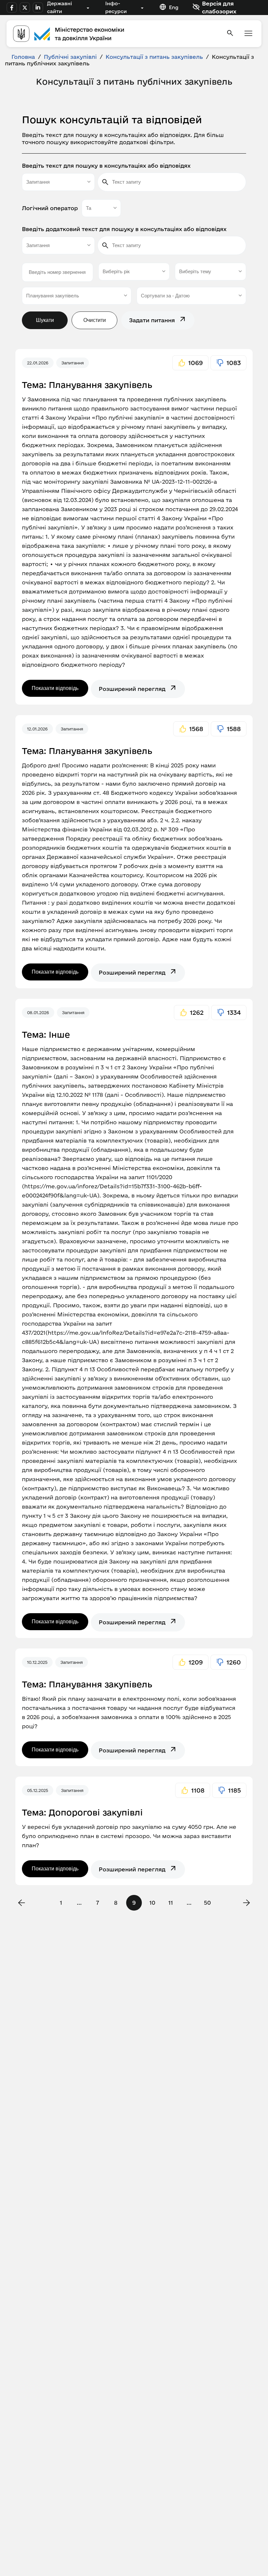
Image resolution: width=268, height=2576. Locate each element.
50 (207, 1903)
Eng (174, 7)
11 (171, 1903)
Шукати (45, 320)
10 (152, 1903)
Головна (23, 57)
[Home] (116, 34)
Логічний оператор (50, 208)
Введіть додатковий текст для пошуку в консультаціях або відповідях (124, 229)
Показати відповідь (55, 688)
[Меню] (248, 34)
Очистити (95, 320)
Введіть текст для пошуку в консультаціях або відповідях (106, 166)
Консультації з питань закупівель (154, 57)
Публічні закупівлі (70, 57)
